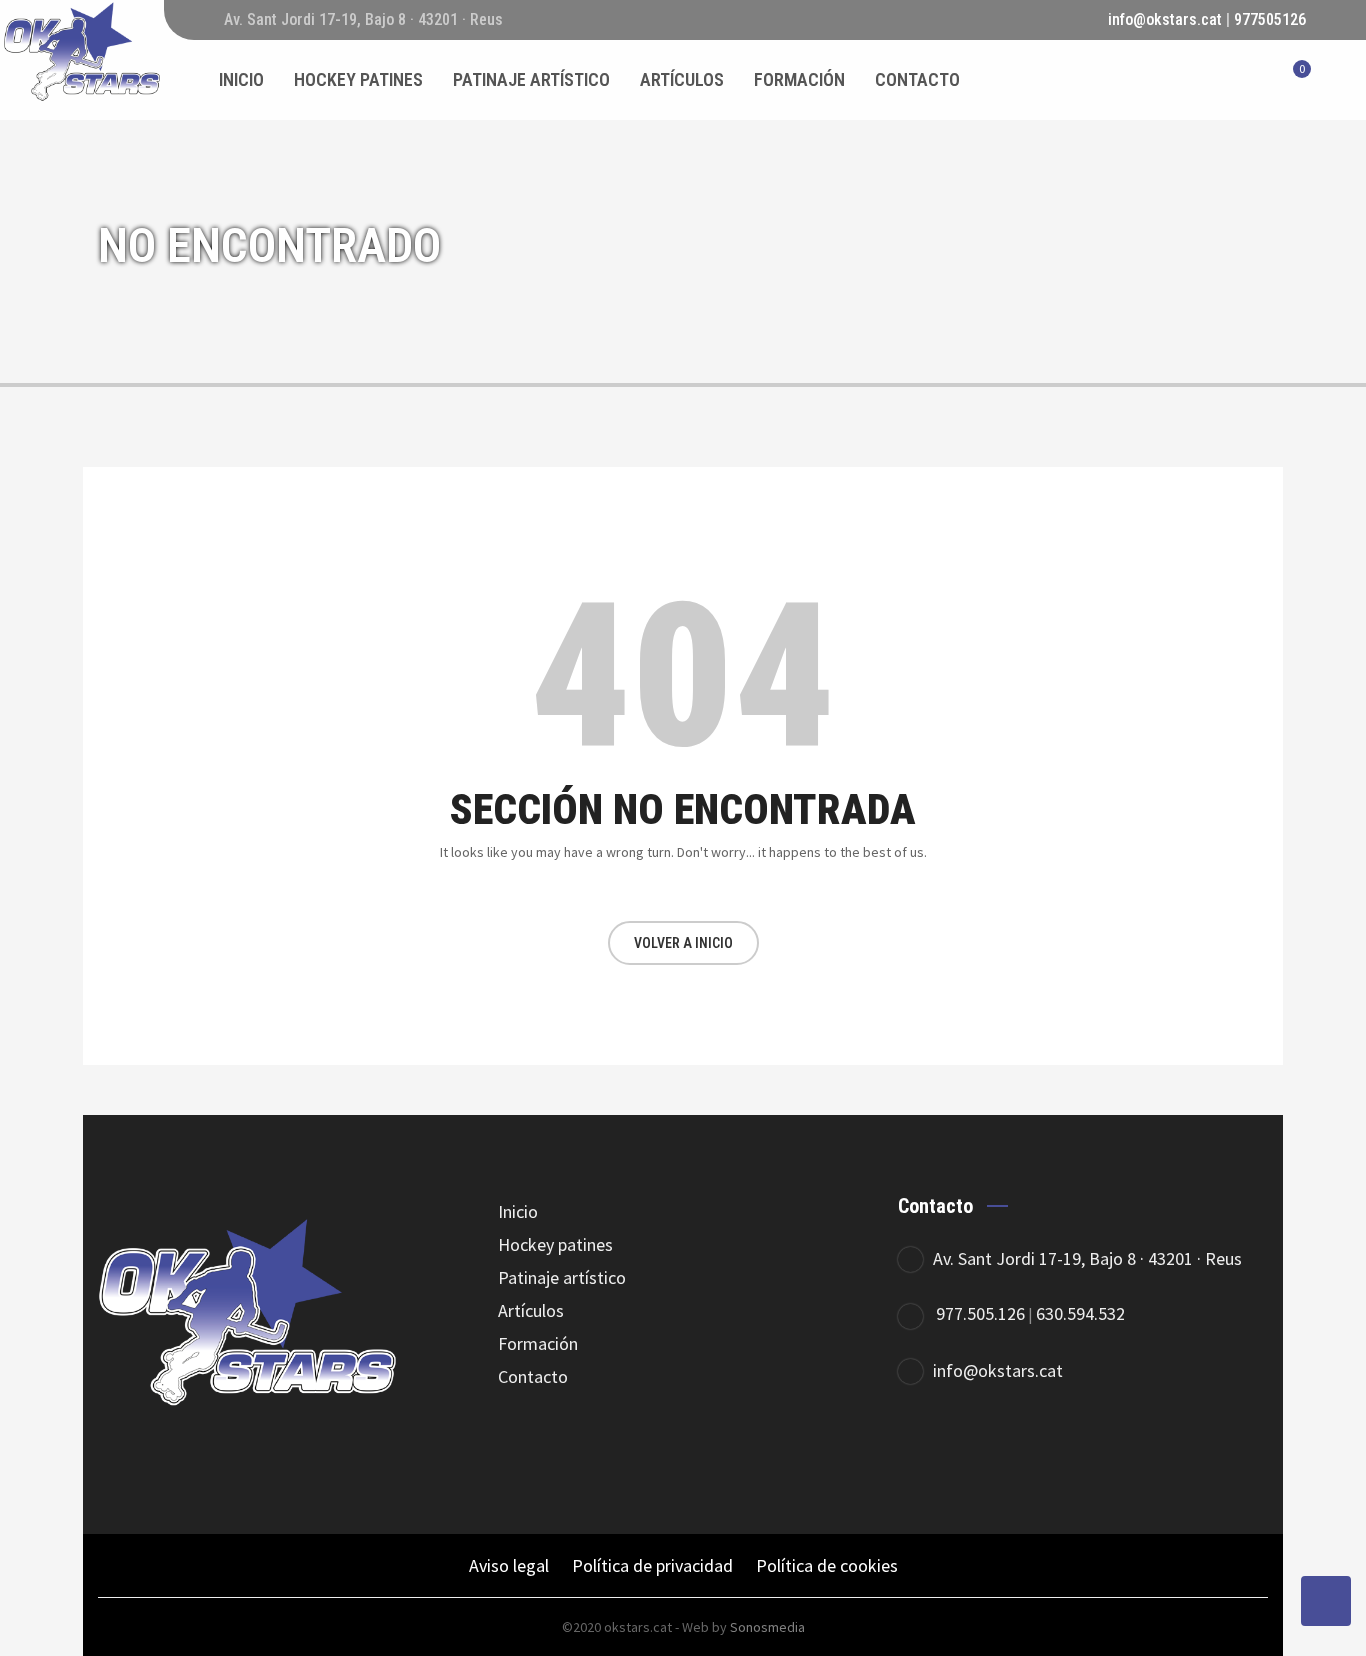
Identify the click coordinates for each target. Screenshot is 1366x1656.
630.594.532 (1080, 1313)
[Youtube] (1090, 1451)
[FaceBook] (925, 1451)
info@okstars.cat (1165, 19)
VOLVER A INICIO (683, 943)
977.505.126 (980, 1313)
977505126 (1270, 19)
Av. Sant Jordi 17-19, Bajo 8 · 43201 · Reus (1087, 1258)
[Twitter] (980, 1451)
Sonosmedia (767, 1627)
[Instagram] (1035, 1451)
